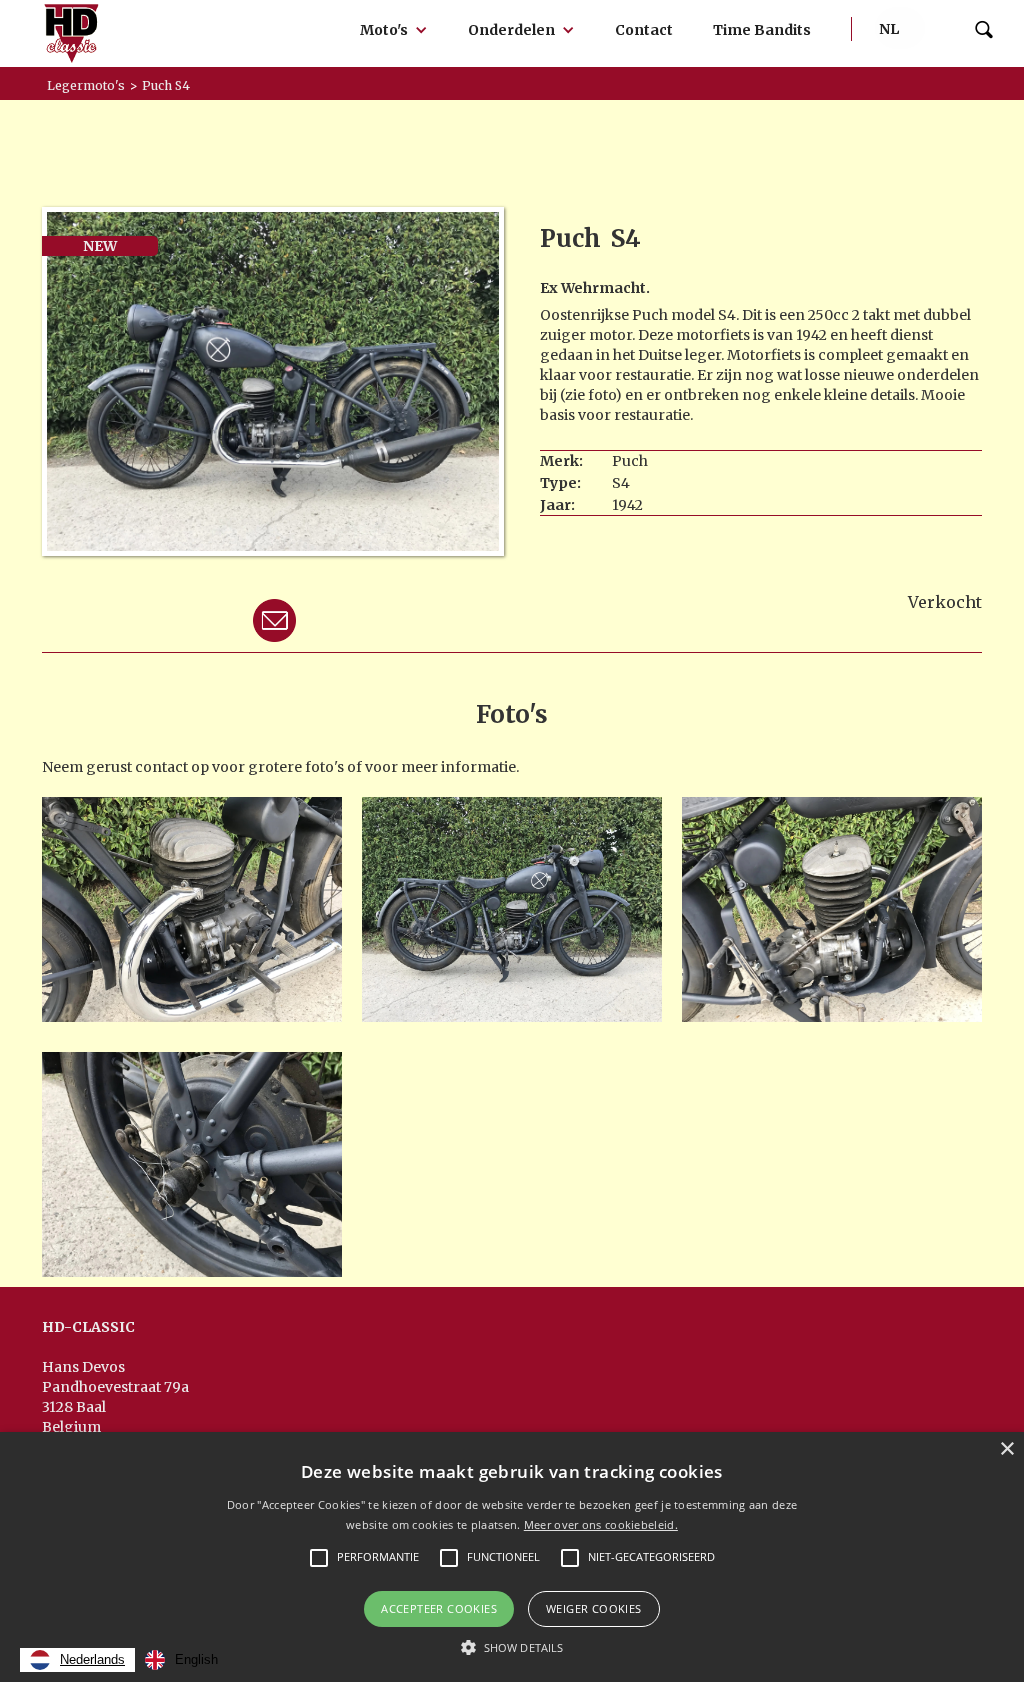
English (196, 1659)
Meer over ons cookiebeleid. (601, 1524)
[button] (394, 30)
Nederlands (92, 1659)
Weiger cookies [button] (594, 1608)
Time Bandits (762, 30)
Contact (644, 30)
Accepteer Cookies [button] (439, 1608)
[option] (181, 1660)
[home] (72, 33)
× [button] (1006, 1449)
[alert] (512, 1557)
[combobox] (77, 1660)
